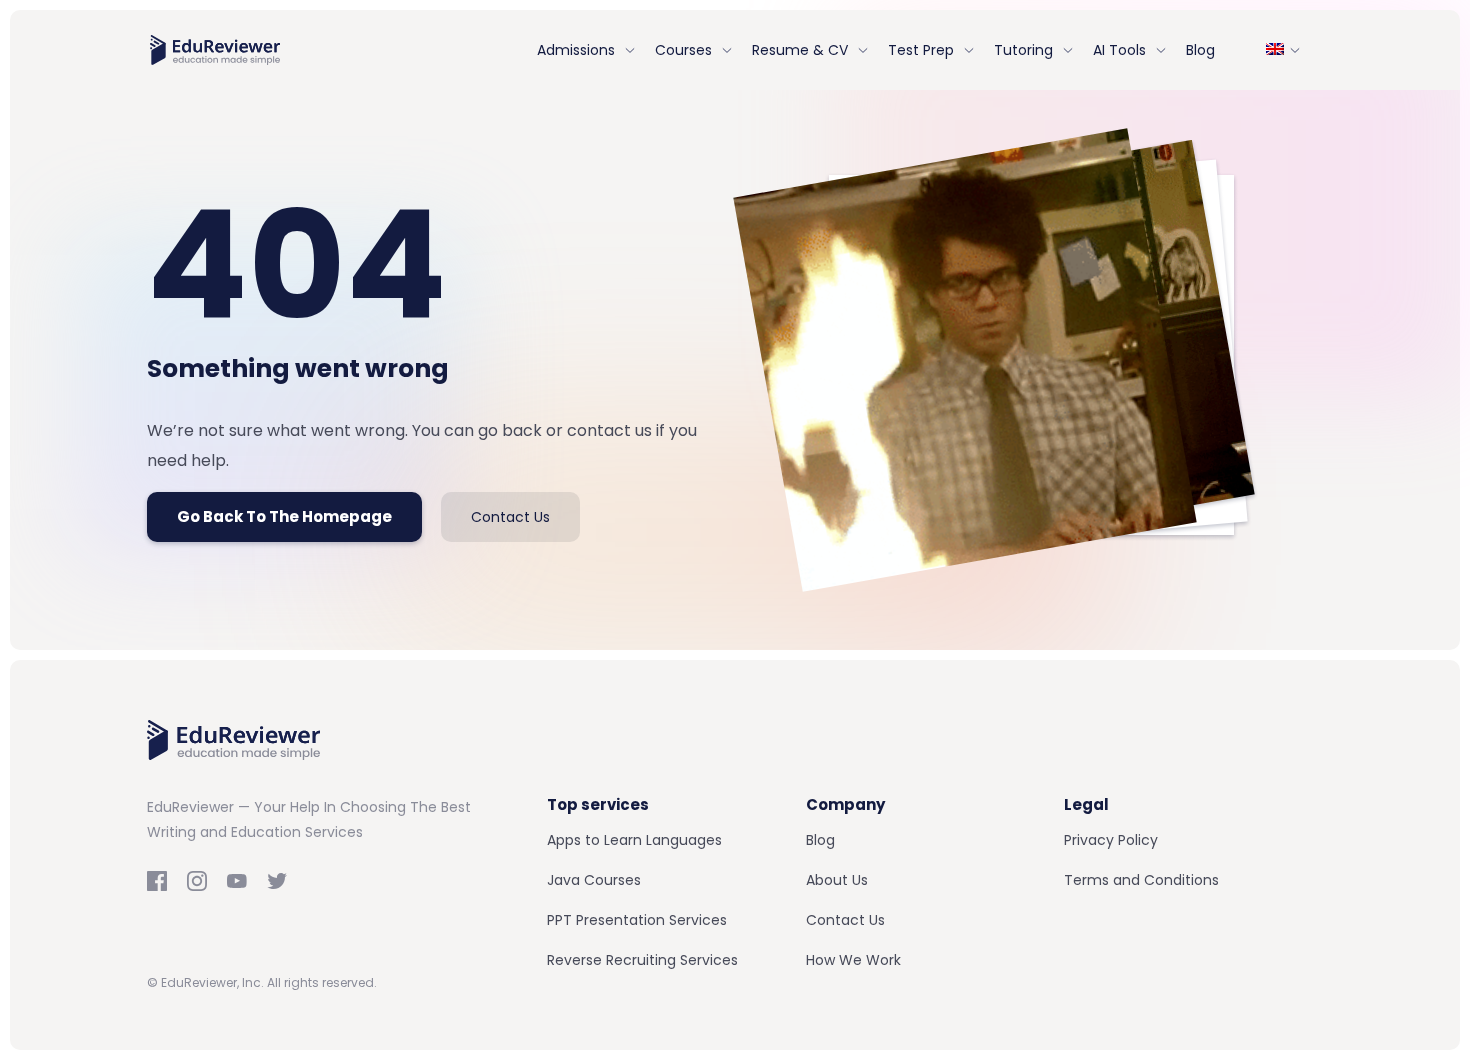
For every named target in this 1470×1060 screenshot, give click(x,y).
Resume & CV (800, 50)
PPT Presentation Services (637, 920)
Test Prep (921, 50)
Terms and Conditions (1141, 880)
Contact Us (510, 517)
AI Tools (1119, 50)
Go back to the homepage (284, 516)
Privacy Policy (1111, 840)
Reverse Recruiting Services (642, 960)
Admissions (576, 50)
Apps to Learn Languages (634, 840)
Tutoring (1023, 50)
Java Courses (594, 880)
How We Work (853, 960)
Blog (1200, 50)
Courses (683, 50)
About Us (837, 880)
